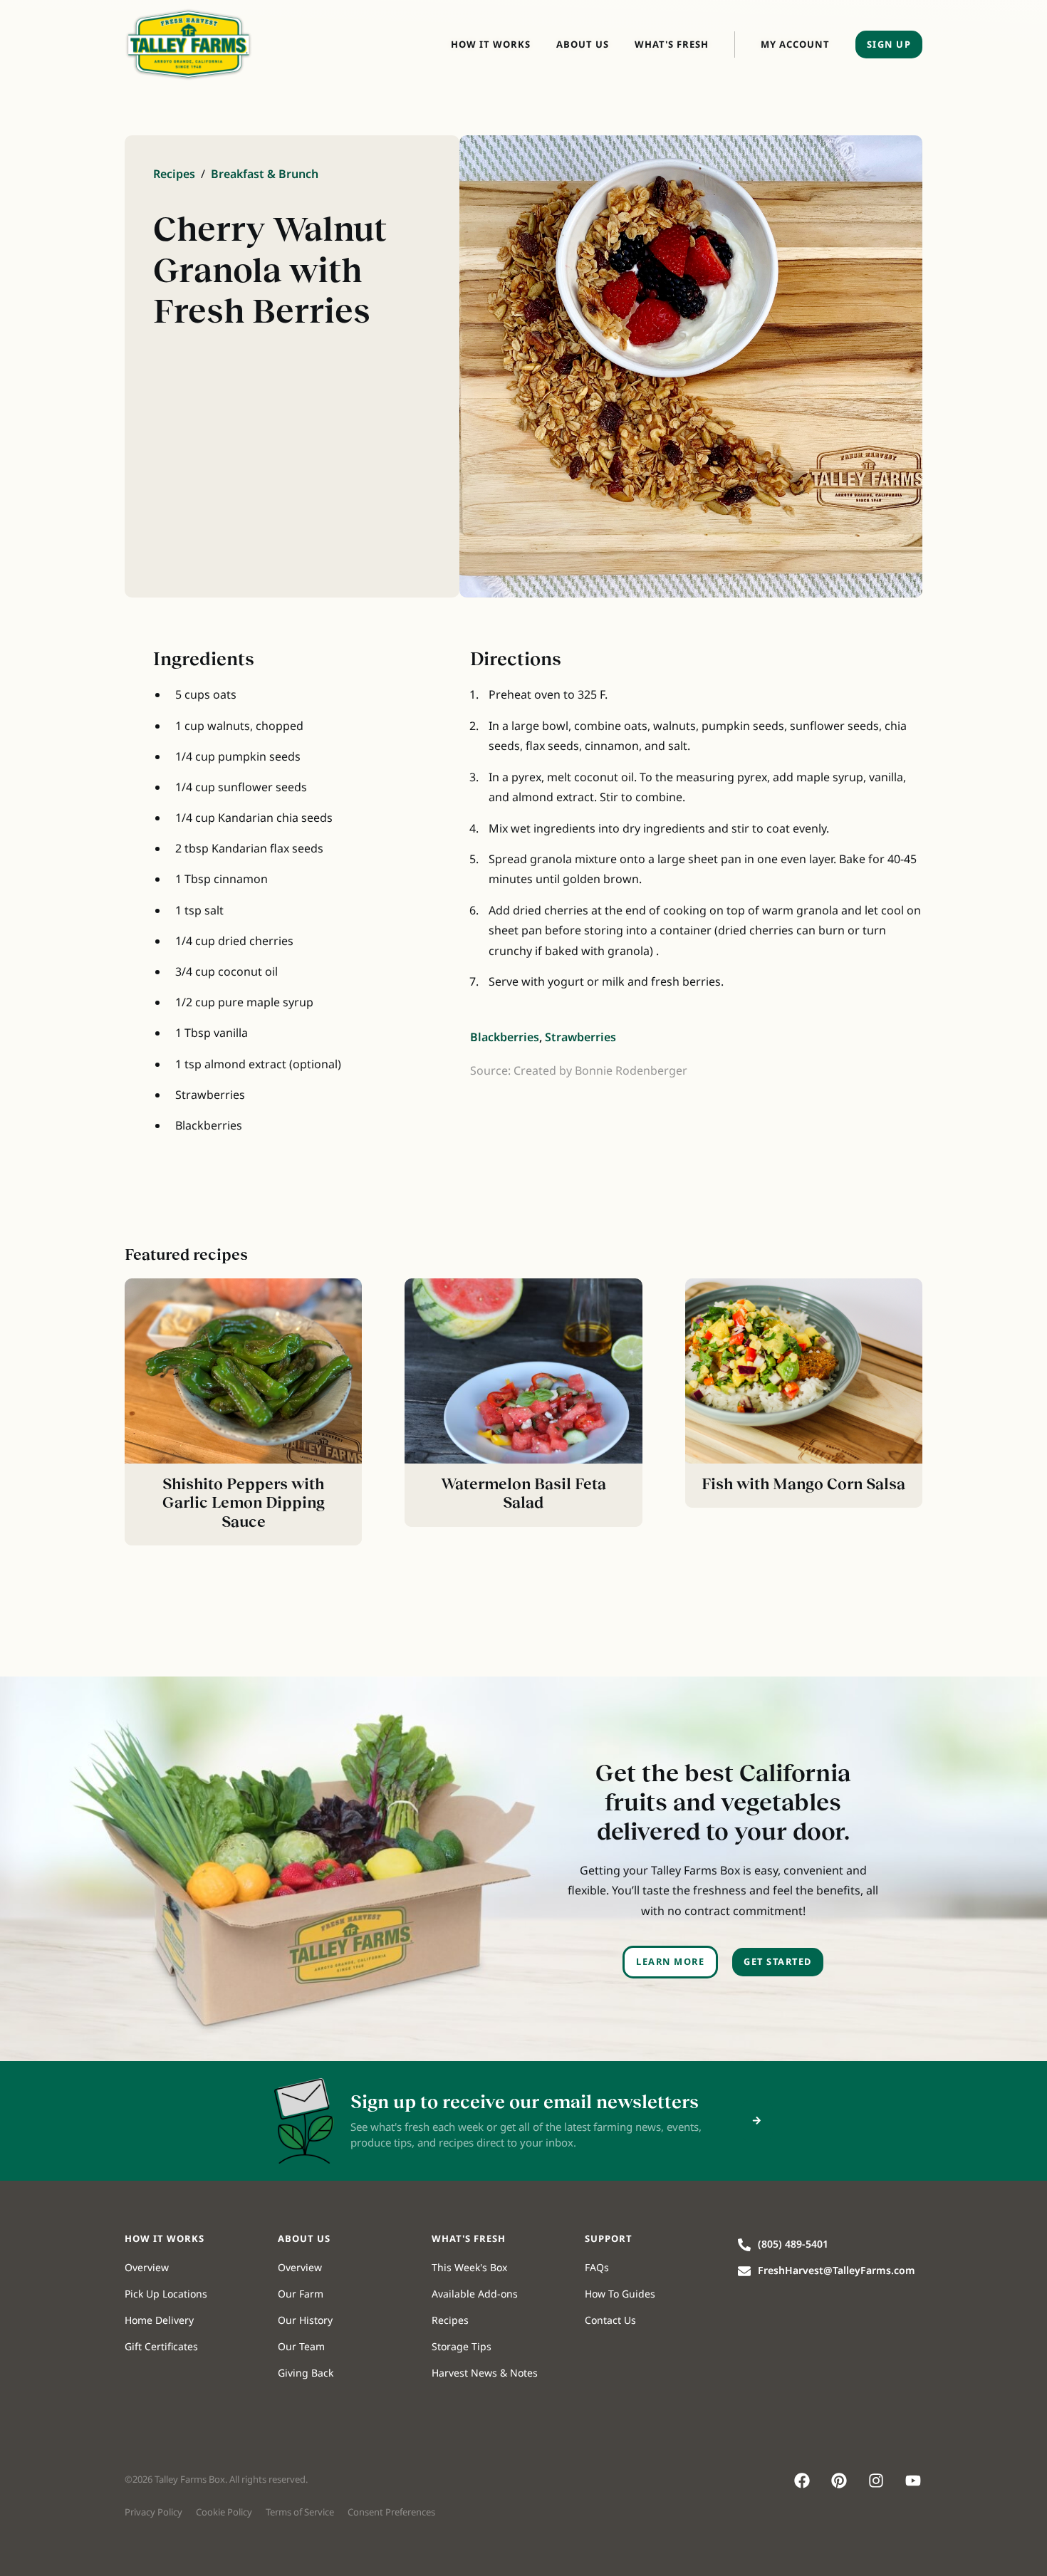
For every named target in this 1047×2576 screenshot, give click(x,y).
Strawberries (580, 1037)
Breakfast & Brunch (265, 174)
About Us (583, 44)
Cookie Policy (224, 2512)
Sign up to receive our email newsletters (525, 2102)
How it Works (491, 44)
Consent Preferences (391, 2512)
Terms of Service (300, 2512)
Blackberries (505, 1037)
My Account (795, 44)
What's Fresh (672, 44)
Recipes (174, 174)
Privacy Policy (153, 2512)
